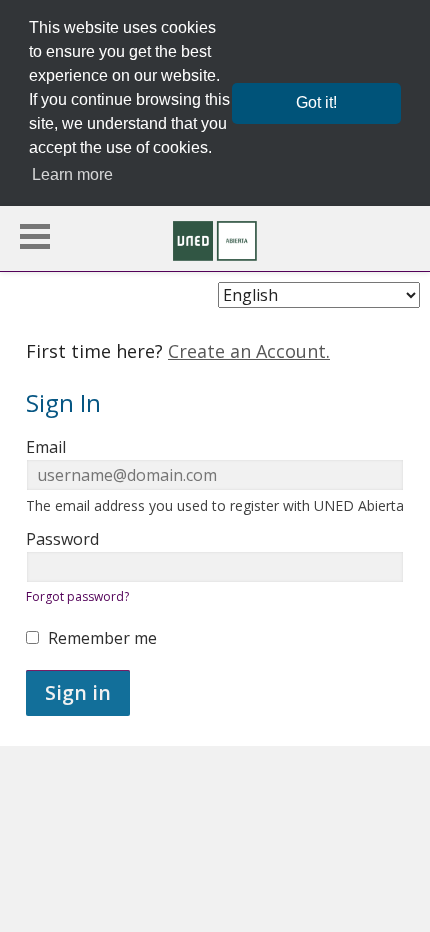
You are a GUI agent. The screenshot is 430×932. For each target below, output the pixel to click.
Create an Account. (249, 351)
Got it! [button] (316, 102)
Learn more (72, 174)
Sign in (78, 692)
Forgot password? (77, 596)
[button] (35, 236)
